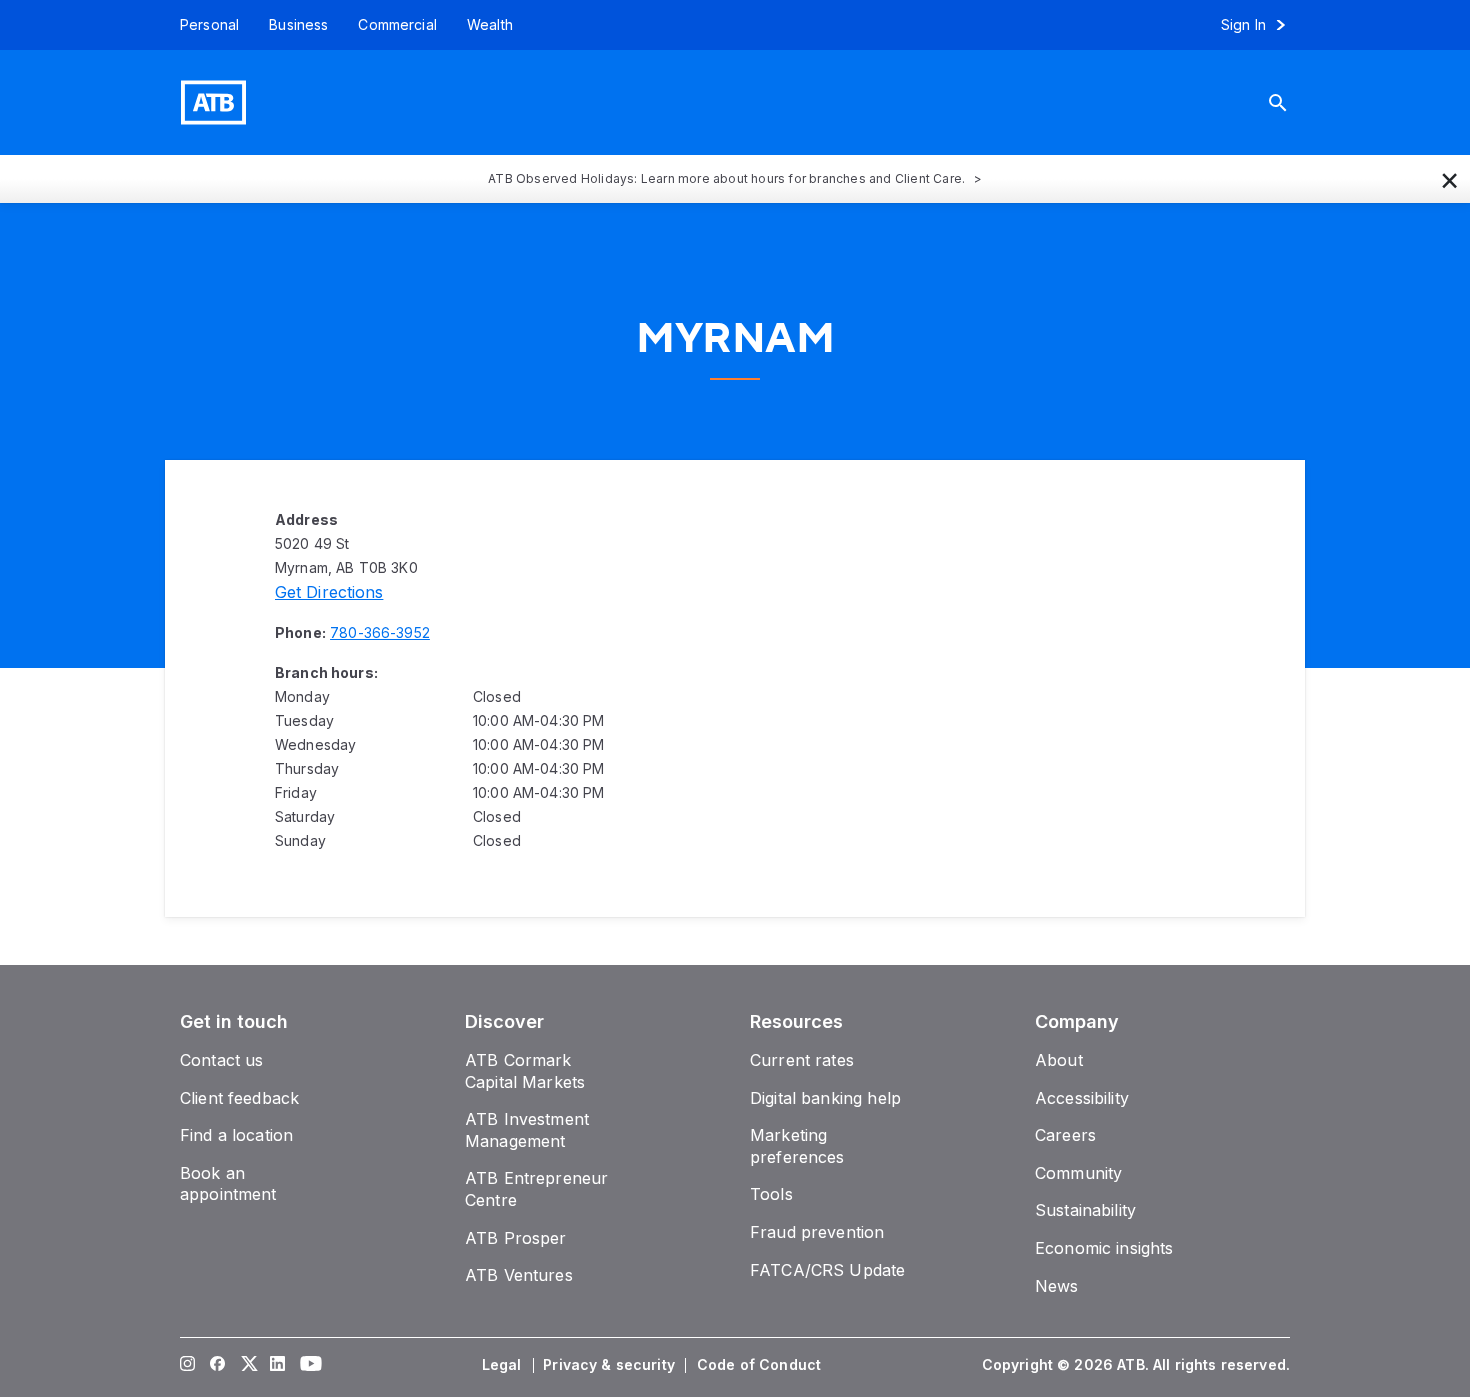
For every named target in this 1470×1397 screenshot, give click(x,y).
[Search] (1293, 102)
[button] (1450, 179)
